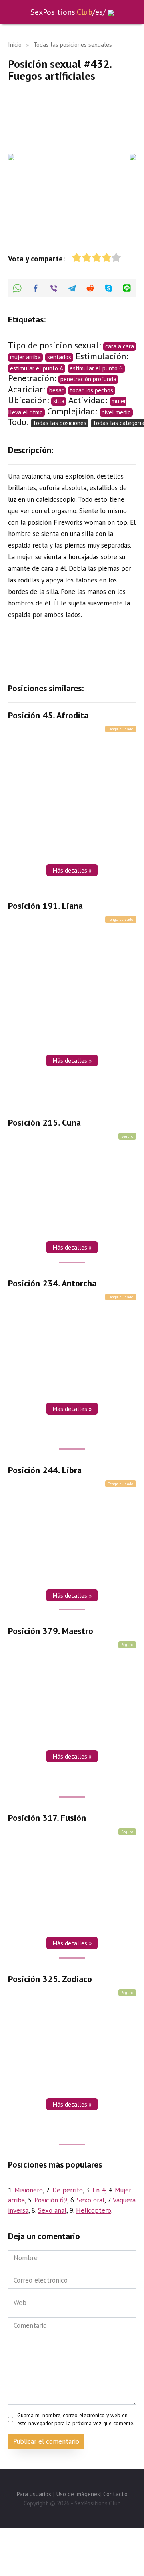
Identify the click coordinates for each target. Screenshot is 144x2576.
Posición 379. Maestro (51, 1631)
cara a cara (120, 346)
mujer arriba (25, 357)
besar (56, 390)
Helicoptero (94, 2210)
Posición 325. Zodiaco (50, 1979)
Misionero (29, 2190)
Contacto (115, 2494)
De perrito (68, 2190)
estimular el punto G (96, 368)
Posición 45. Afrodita (48, 715)
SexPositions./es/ (68, 12)
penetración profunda (88, 379)
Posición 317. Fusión (47, 1818)
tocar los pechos (92, 390)
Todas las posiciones (60, 423)
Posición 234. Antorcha (52, 1283)
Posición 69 (51, 2200)
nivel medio (116, 412)
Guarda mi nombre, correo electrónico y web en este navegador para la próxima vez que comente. (76, 2419)
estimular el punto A (37, 368)
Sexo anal (52, 2210)
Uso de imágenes (78, 2494)
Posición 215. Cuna (44, 1122)
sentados (59, 357)
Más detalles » (72, 870)
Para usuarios (34, 2494)
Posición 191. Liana (45, 906)
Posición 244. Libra (45, 1470)
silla (59, 401)
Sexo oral (91, 2200)
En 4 (99, 2190)
